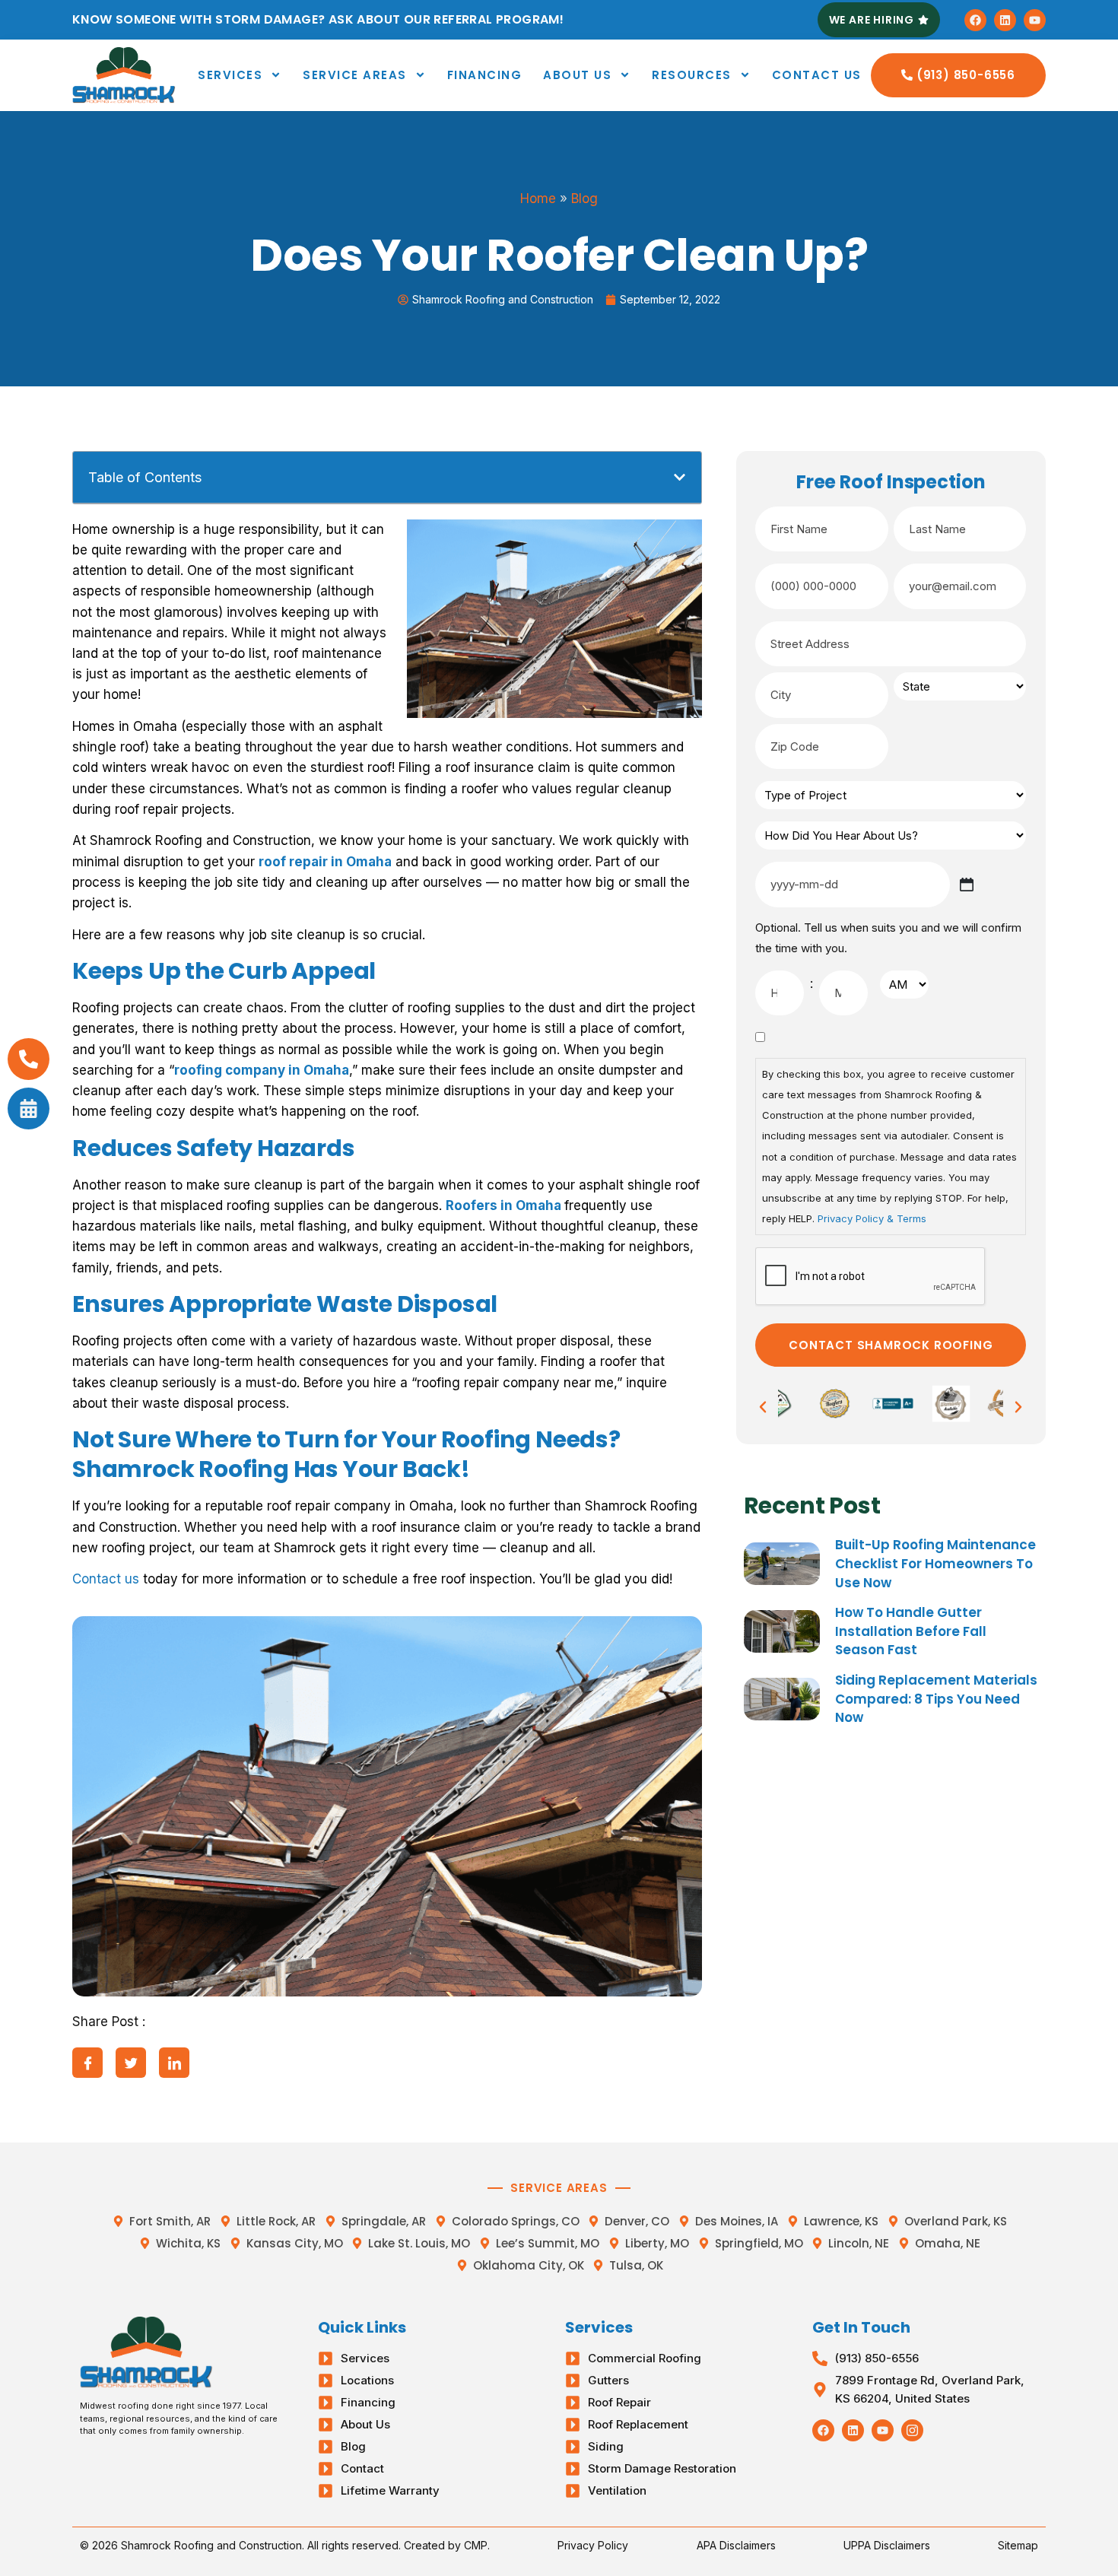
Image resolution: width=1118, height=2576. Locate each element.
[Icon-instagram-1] (912, 2430)
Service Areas (355, 75)
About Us (577, 75)
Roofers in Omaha (503, 1205)
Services (230, 75)
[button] (680, 477)
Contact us (106, 1579)
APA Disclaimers (736, 2545)
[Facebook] (975, 20)
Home (538, 199)
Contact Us (817, 75)
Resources (692, 75)
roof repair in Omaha (325, 862)
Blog (584, 199)
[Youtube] (1035, 20)
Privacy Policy (593, 2545)
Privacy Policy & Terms (872, 1218)
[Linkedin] (1005, 20)
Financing (485, 75)
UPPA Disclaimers (887, 2545)
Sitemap (1018, 2545)
